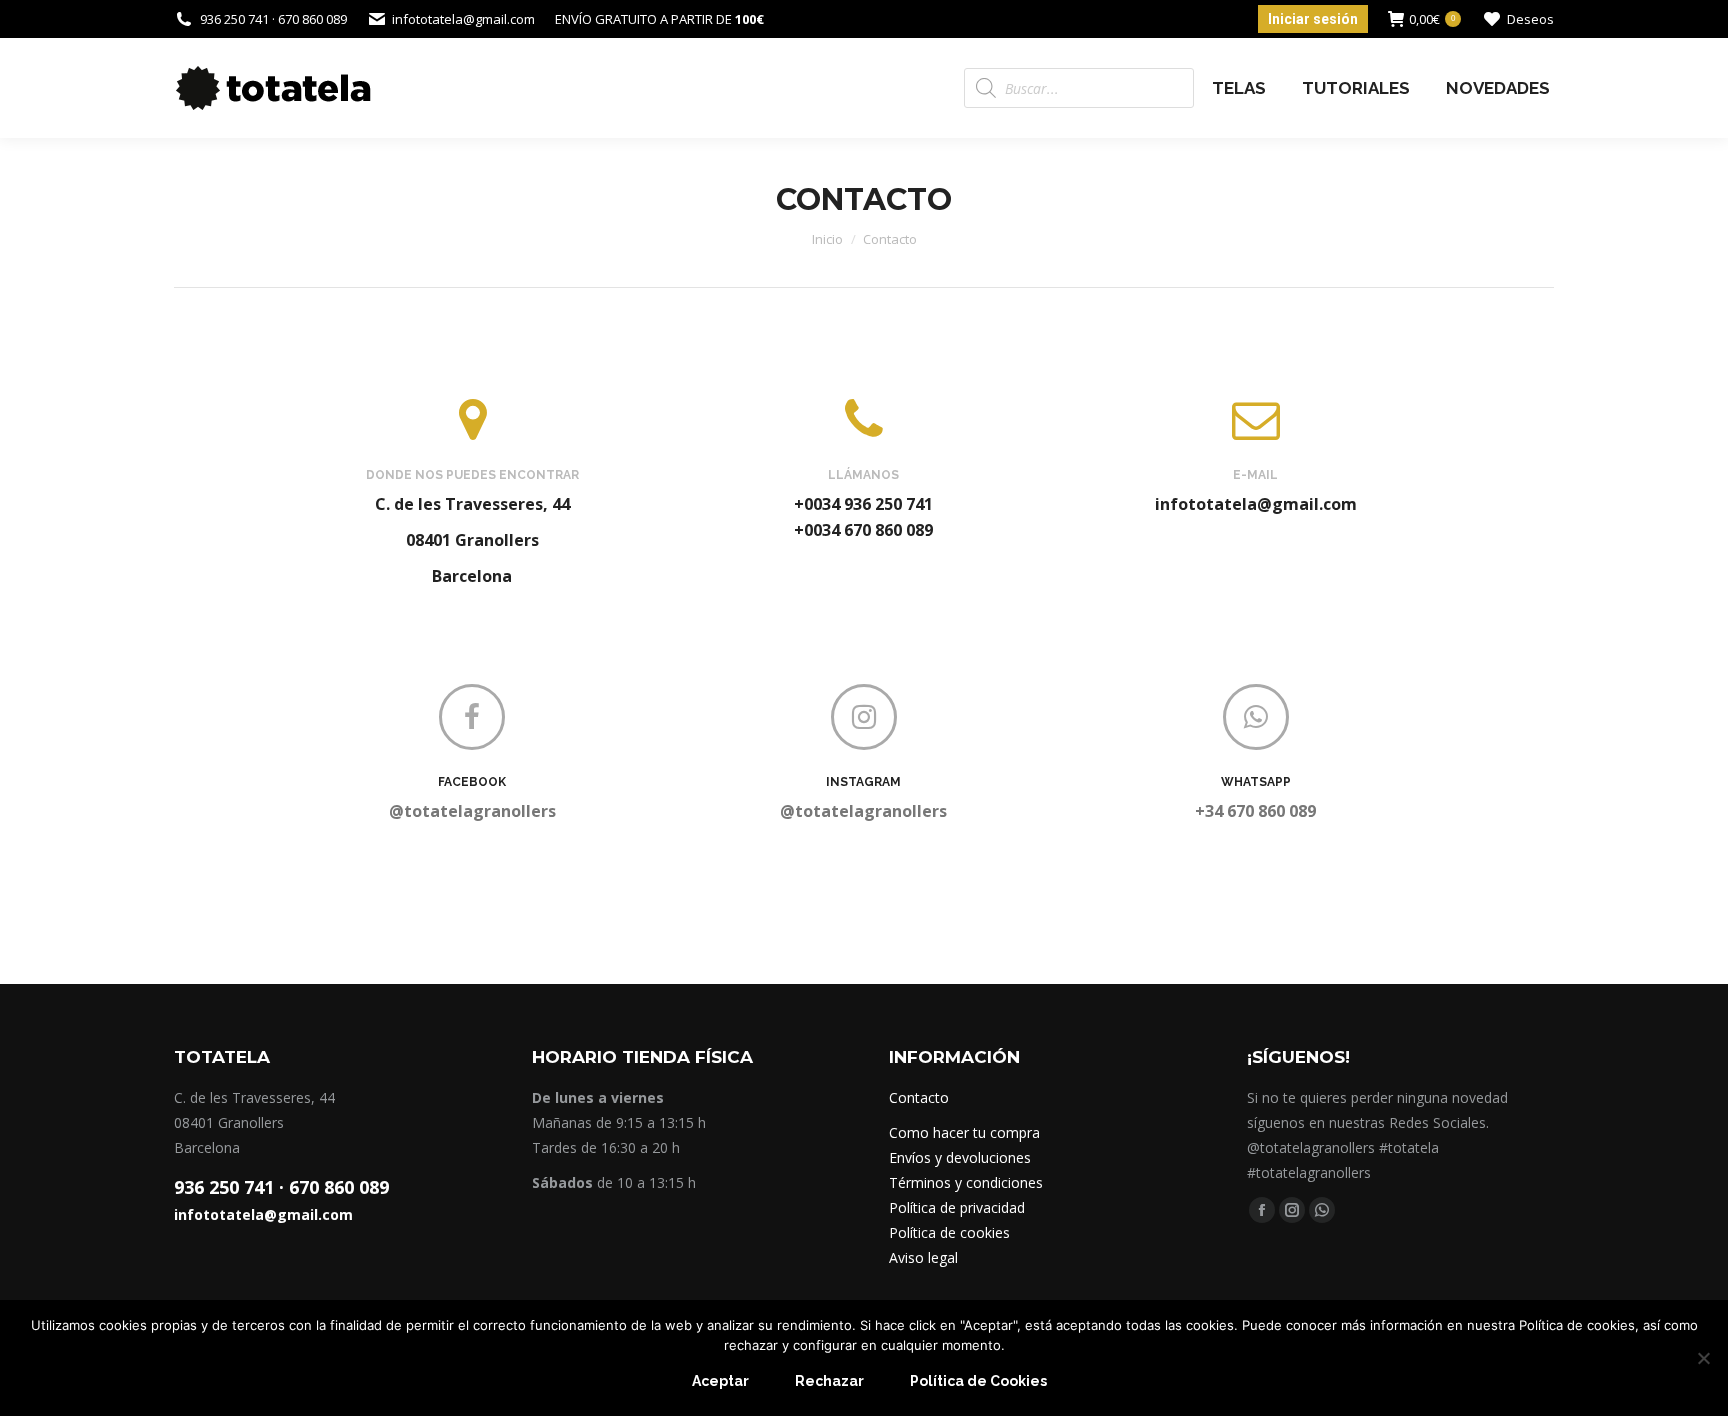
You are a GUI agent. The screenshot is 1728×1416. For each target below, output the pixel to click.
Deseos (1530, 19)
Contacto (919, 1097)
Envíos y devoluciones (960, 1157)
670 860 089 (339, 1187)
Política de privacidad (957, 1207)
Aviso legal (923, 1257)
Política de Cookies (978, 1381)
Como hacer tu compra (964, 1132)
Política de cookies (949, 1232)
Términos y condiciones (966, 1182)
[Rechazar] (1703, 1358)
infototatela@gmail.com (263, 1214)
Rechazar (829, 1381)
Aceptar (720, 1381)
